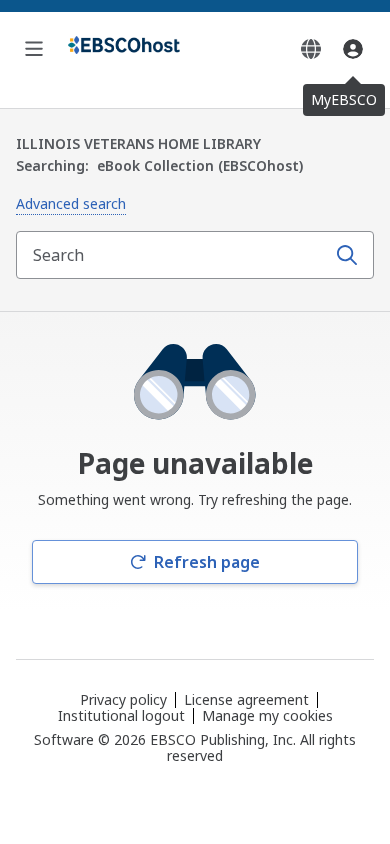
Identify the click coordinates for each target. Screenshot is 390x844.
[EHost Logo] (124, 49)
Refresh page (207, 562)
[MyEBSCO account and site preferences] (353, 49)
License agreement (246, 699)
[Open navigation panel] (34, 49)
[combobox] (173, 255)
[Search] (347, 255)
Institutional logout (121, 715)
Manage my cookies (267, 716)
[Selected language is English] (311, 49)
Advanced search (71, 203)
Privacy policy (123, 699)
